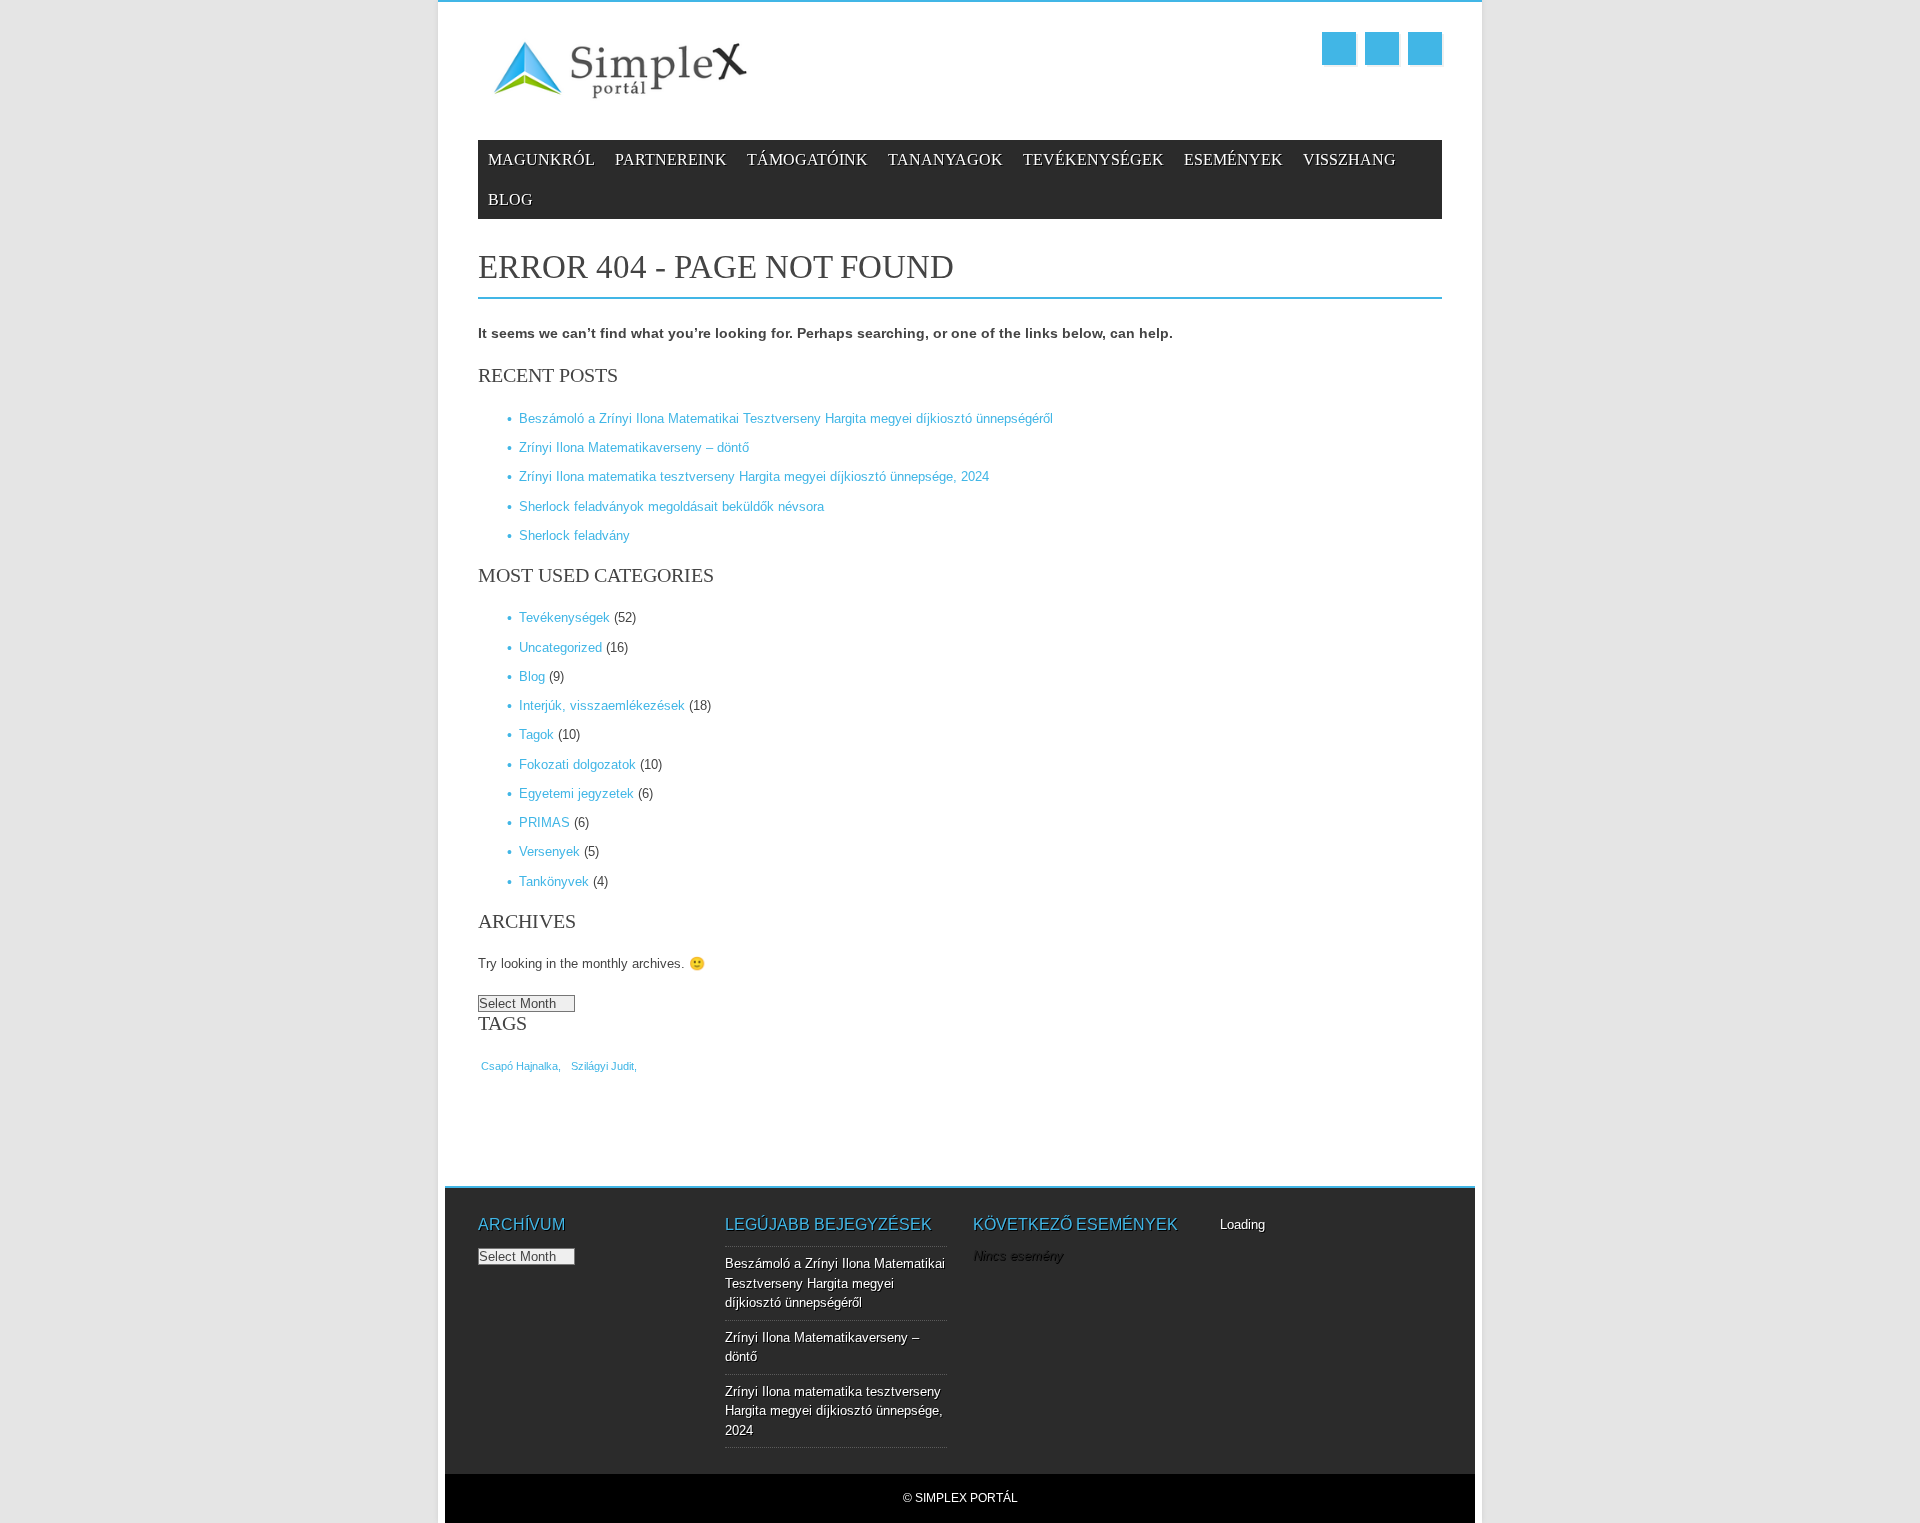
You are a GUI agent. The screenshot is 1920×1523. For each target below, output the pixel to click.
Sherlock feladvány (574, 535)
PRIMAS (544, 822)
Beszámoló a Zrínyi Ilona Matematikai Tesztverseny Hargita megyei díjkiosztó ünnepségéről (786, 418)
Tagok (536, 734)
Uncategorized (560, 647)
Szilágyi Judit (602, 1066)
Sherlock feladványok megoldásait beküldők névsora (671, 506)
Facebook (1339, 48)
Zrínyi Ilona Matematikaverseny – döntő (634, 447)
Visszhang (1349, 159)
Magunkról (541, 159)
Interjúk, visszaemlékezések (602, 705)
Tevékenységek (1093, 159)
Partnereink (671, 159)
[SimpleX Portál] (622, 105)
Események (1233, 159)
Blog (510, 199)
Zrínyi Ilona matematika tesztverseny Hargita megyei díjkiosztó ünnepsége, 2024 (754, 476)
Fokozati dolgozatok (577, 764)
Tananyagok (945, 159)
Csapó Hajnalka (519, 1066)
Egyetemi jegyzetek (576, 793)
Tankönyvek (554, 881)
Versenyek (549, 851)
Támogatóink (807, 159)
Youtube (1382, 48)
